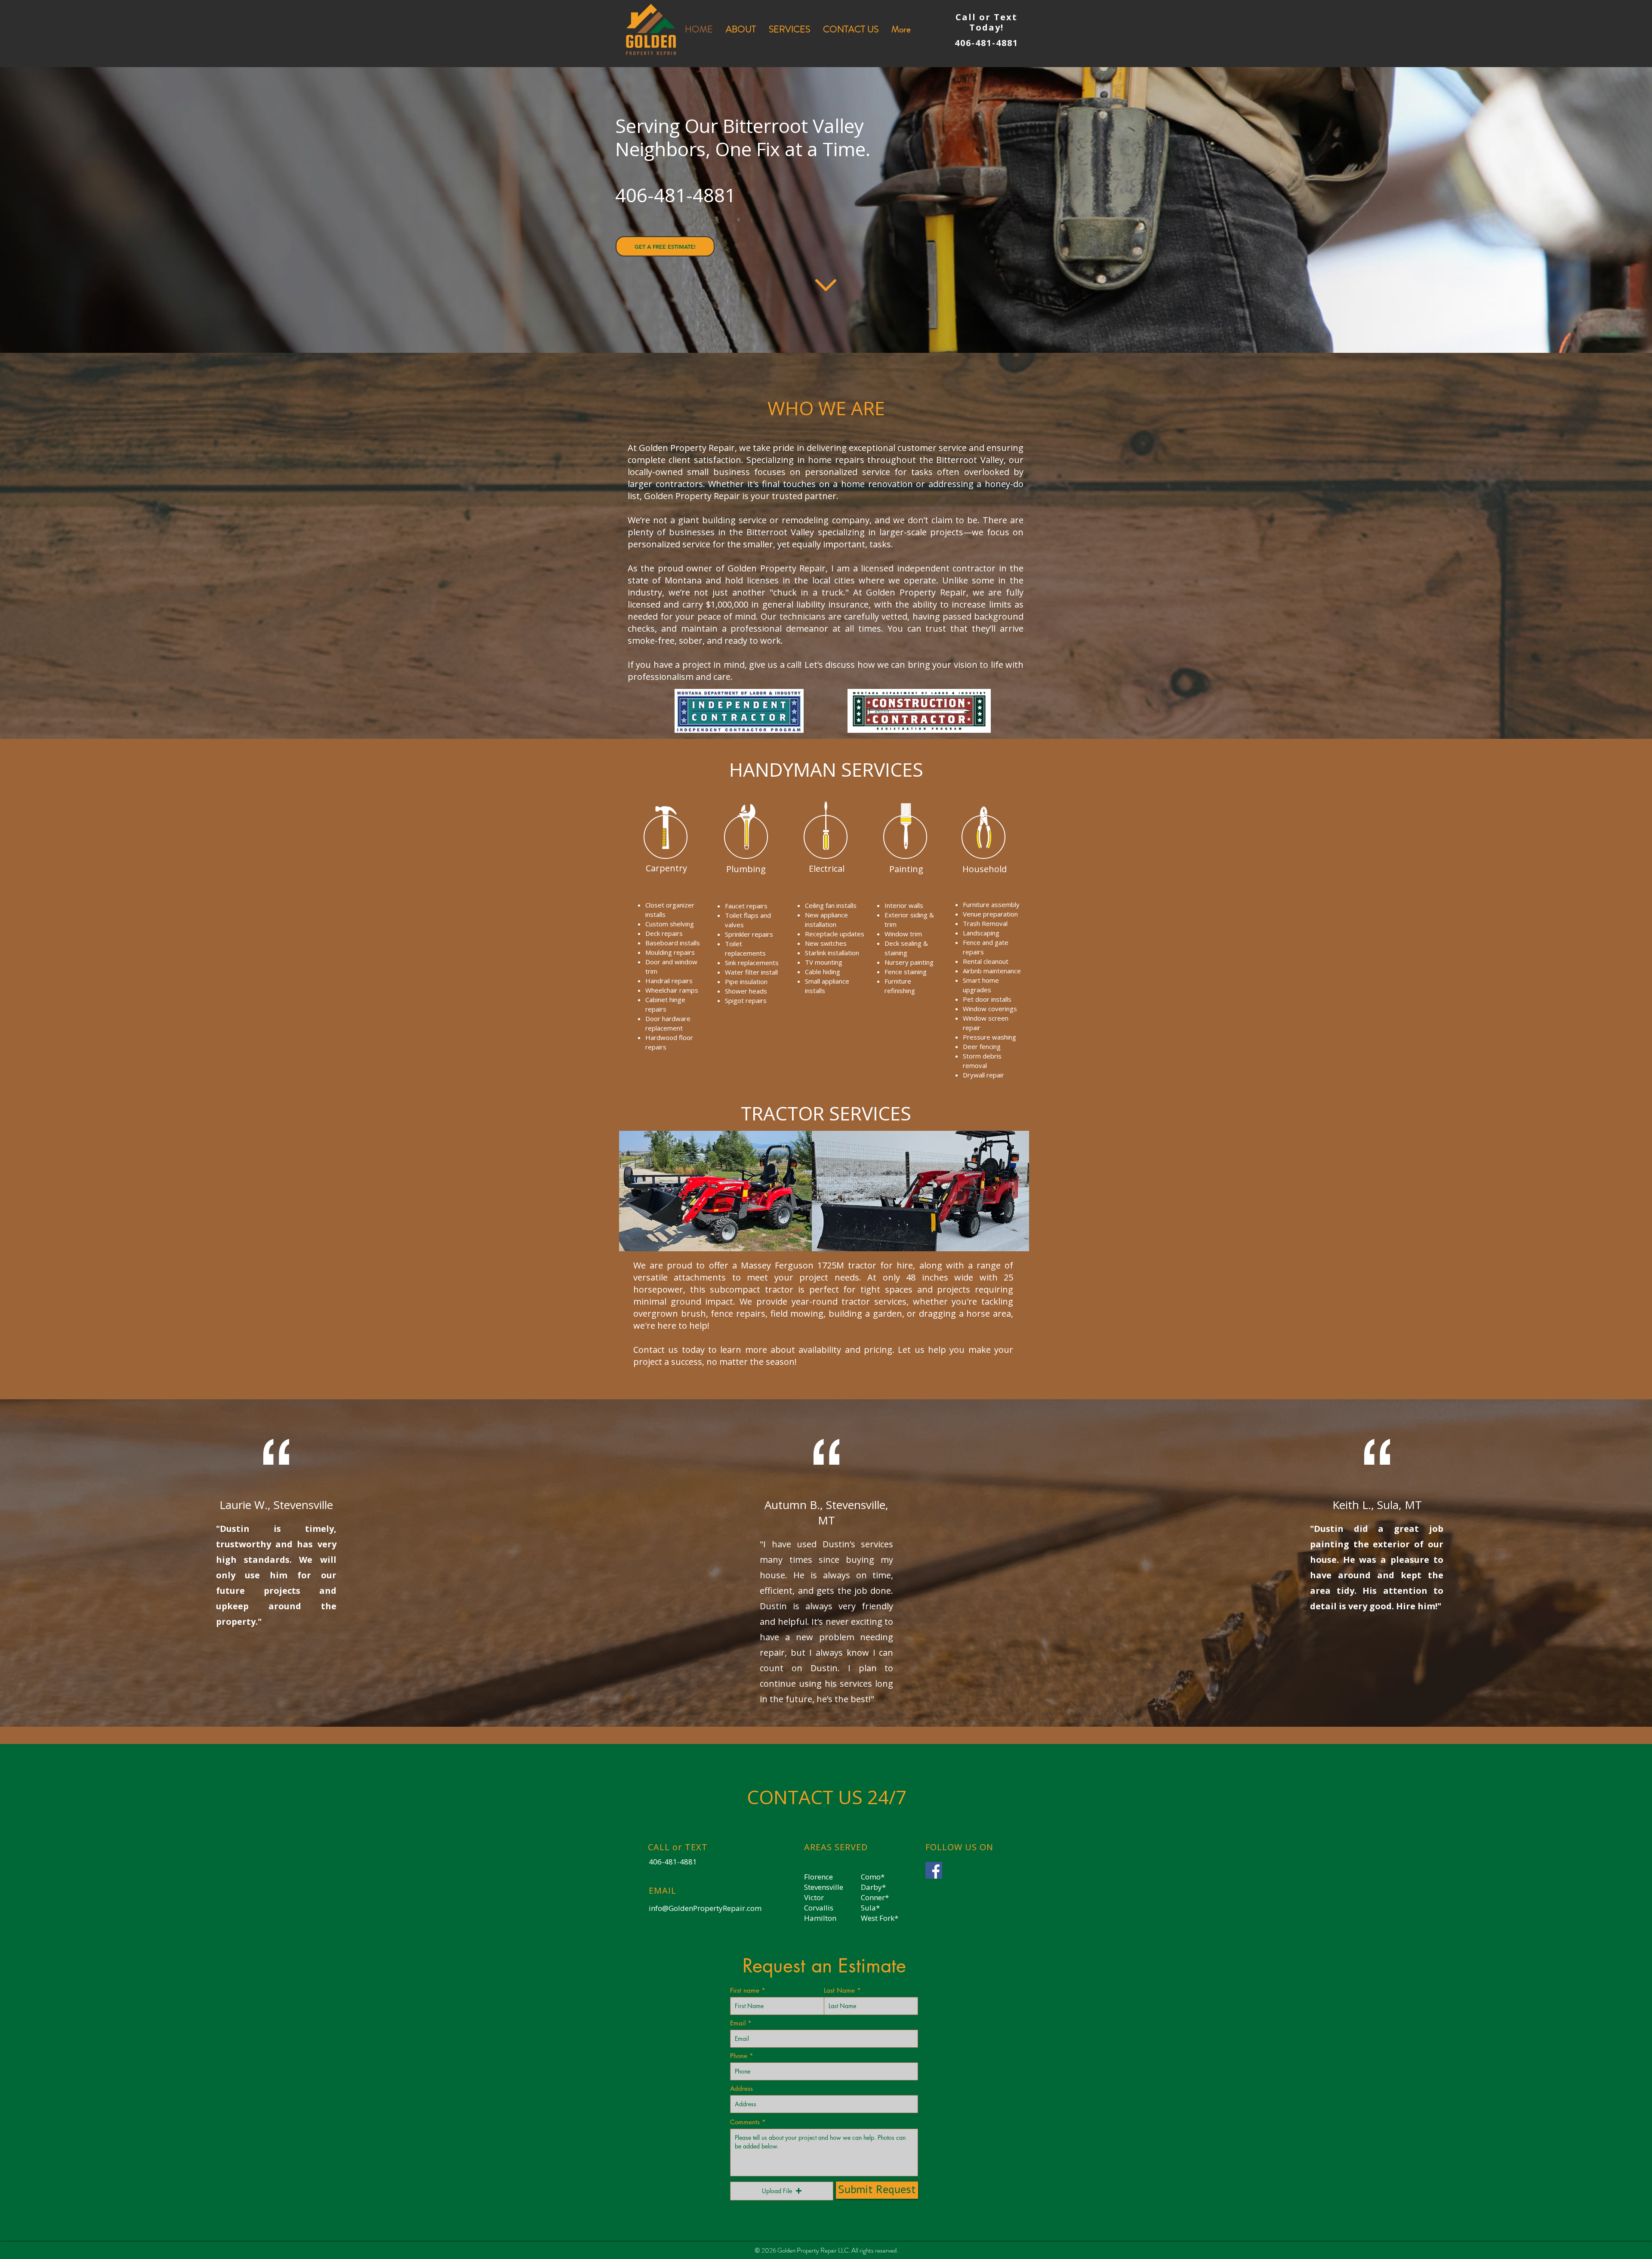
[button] (782, 2191)
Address (741, 2088)
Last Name (839, 1990)
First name (745, 1990)
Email (738, 2023)
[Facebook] (934, 1870)
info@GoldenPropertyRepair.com (705, 1908)
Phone (739, 2056)
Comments (745, 2122)
